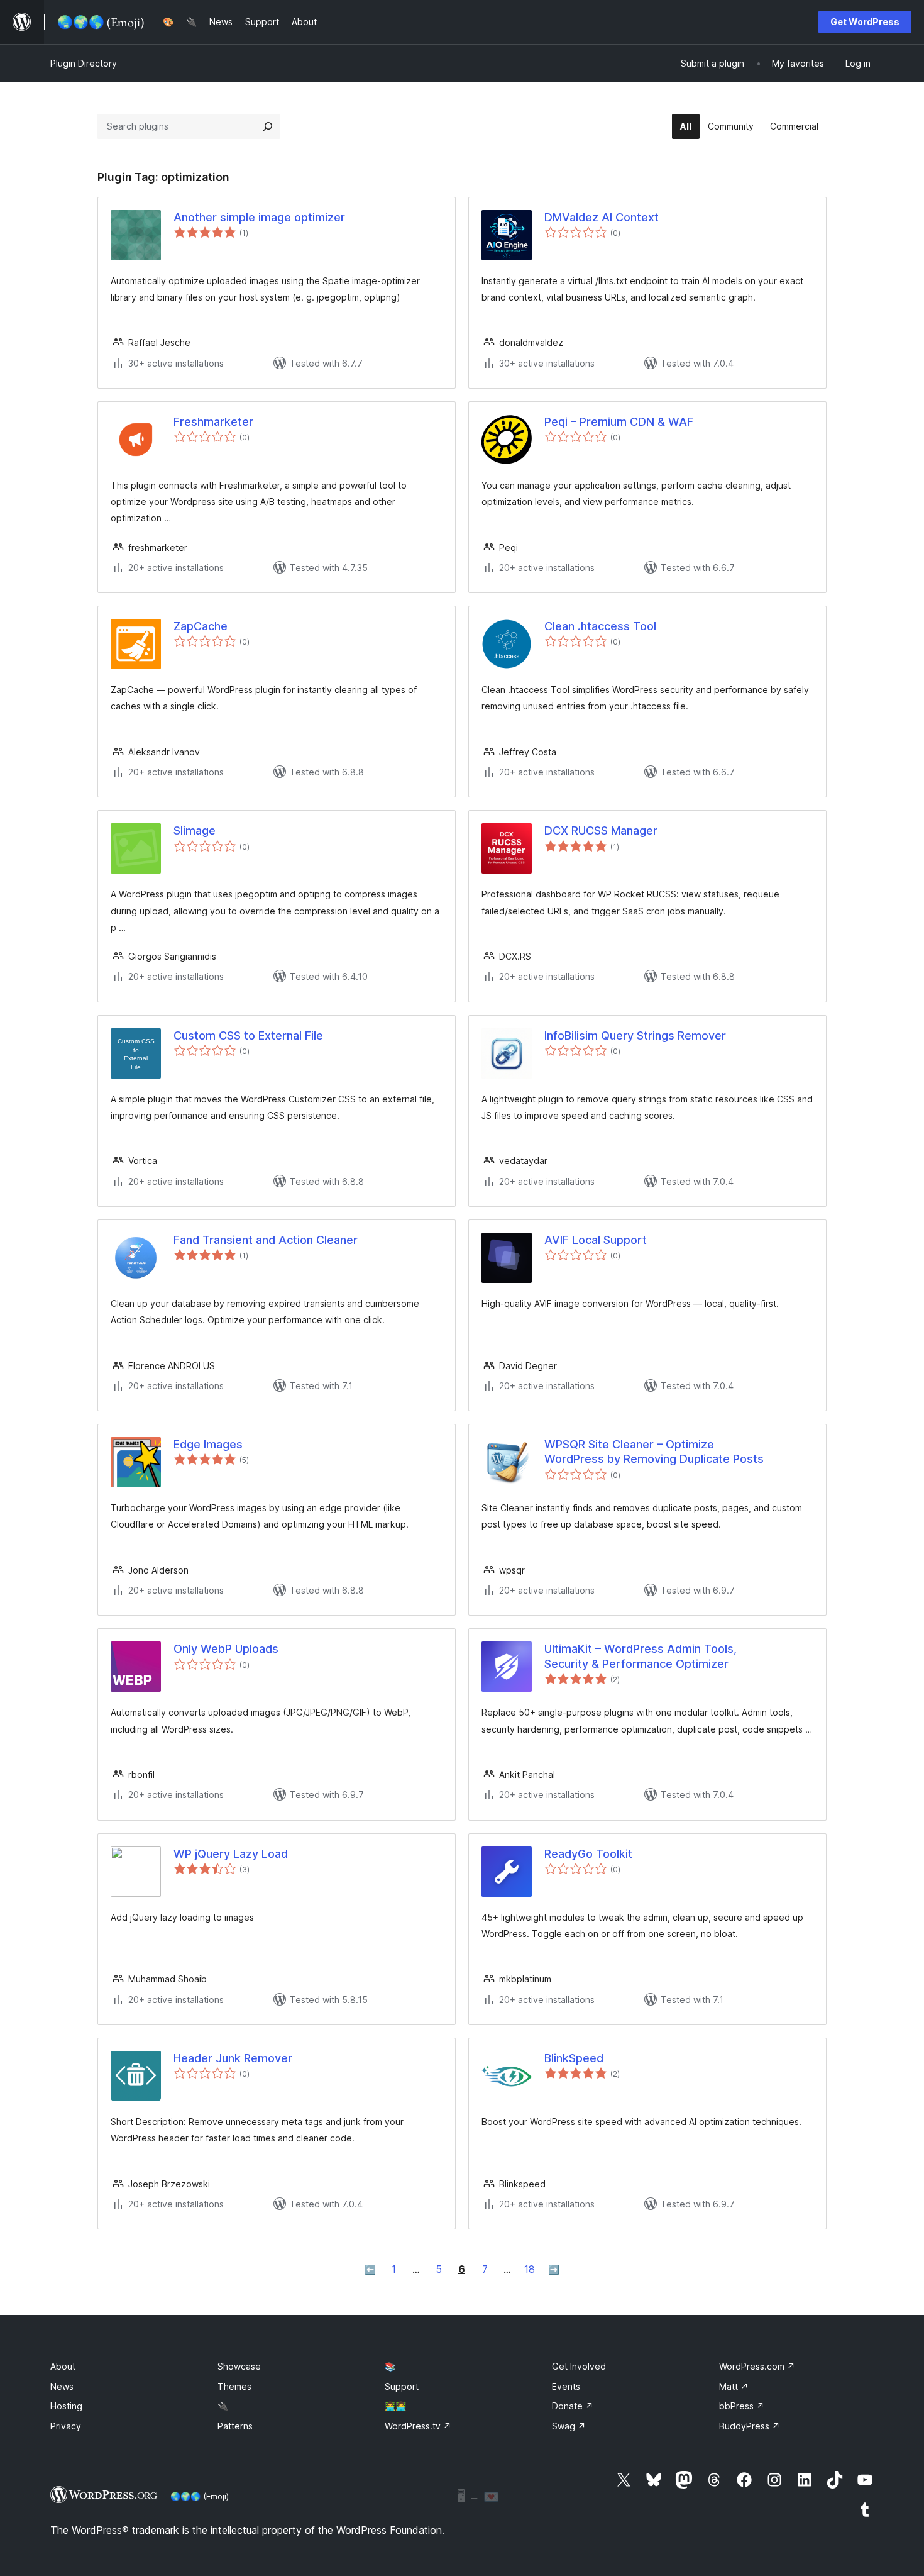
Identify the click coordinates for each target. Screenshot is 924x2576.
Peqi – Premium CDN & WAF (619, 422)
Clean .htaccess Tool (600, 626)
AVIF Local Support (596, 1240)
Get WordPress (865, 22)
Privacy (66, 2426)
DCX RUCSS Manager (601, 830)
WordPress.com (757, 2366)
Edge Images (208, 1444)
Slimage (195, 830)
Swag (569, 2426)
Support (402, 2386)
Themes (234, 2386)
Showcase (239, 2366)
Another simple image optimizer (259, 217)
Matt (734, 2386)
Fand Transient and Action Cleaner (266, 1240)
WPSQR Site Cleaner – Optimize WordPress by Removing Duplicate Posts (654, 1452)
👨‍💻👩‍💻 (395, 2406)
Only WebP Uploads (226, 1649)
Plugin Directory (84, 63)
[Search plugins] (268, 126)
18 (530, 2269)
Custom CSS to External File (248, 1035)
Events (566, 2386)
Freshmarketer (213, 422)
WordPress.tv (418, 2426)
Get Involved (579, 2366)
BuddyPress (750, 2426)
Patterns (235, 2426)
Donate (573, 2406)
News (62, 2386)
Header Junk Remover (233, 2058)
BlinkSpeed (574, 2058)
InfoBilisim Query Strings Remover (635, 1035)
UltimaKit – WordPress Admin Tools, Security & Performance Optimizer (641, 1656)
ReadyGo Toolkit (588, 1854)
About (63, 2366)
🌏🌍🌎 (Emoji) (200, 2496)
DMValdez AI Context (602, 217)
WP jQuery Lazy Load (231, 1854)
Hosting (66, 2406)
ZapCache (201, 626)
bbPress (742, 2406)
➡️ (554, 2269)
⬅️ (370, 2269)
